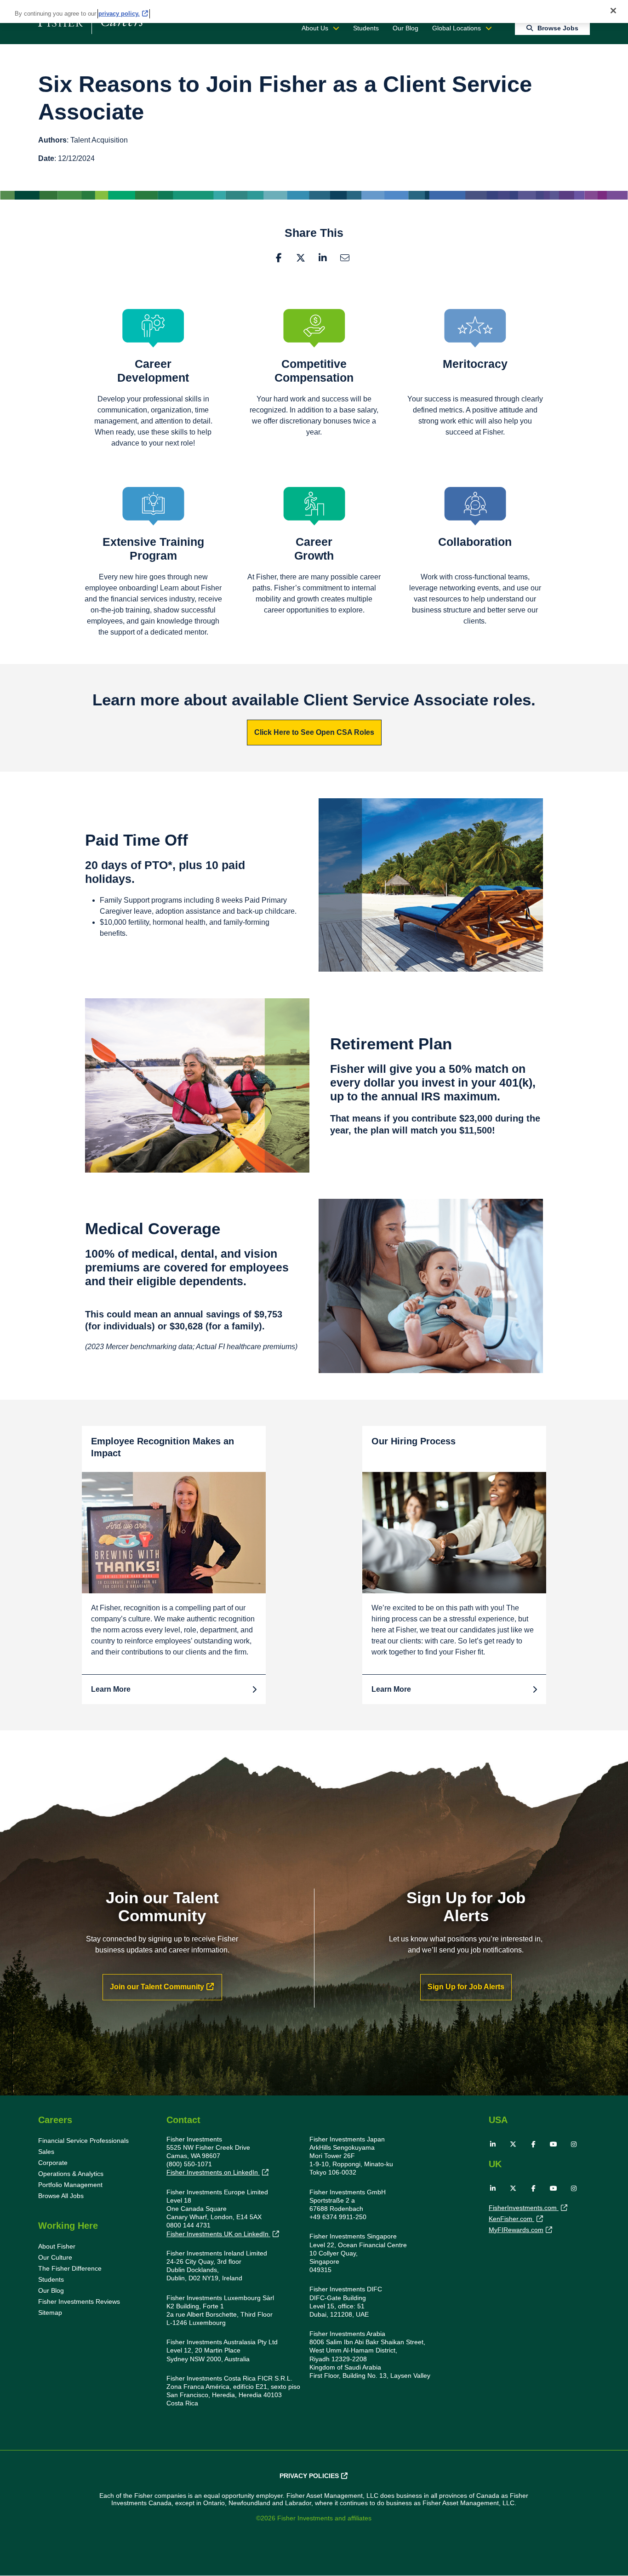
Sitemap (50, 2313)
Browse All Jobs (61, 2196)
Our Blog (405, 28)
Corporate (53, 2163)
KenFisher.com (511, 2219)
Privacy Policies (309, 2476)
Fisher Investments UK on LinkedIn (218, 2234)
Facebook (279, 258)
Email (345, 258)
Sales (46, 2152)
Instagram (574, 2144)
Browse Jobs (558, 28)
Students (366, 28)
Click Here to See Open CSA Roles (314, 732)
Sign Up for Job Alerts (466, 1987)
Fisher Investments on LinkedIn (213, 2172)
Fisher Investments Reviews (79, 2301)
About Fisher (57, 2246)
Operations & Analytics (71, 2174)
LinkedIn (323, 258)
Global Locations (457, 28)
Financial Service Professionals (83, 2141)
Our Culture (55, 2257)
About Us (315, 28)
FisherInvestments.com (524, 2208)
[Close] (613, 11)
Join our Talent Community (157, 1987)
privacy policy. (119, 14)
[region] (314, 11)
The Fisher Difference (70, 2268)
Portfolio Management (70, 2185)
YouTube (554, 2144)
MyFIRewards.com (516, 2230)
